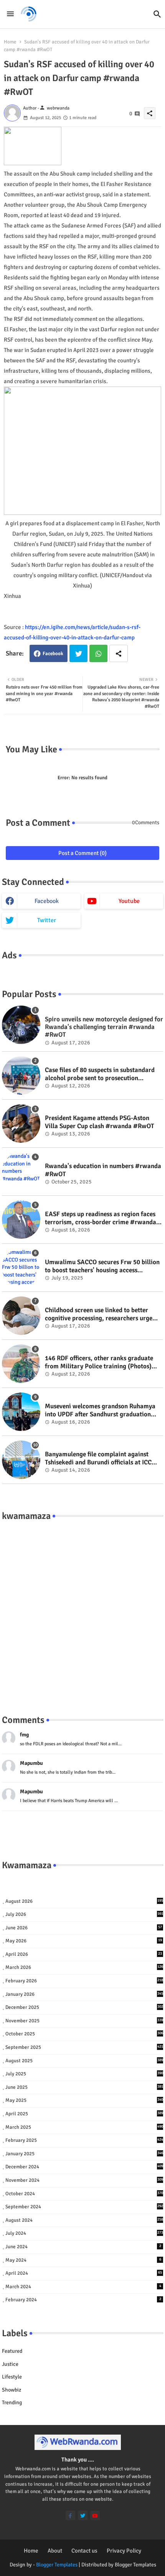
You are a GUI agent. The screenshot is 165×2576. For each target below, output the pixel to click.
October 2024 (84, 2194)
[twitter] (83, 2515)
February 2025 (84, 2140)
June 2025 (84, 2087)
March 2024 (83, 2287)
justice (10, 2364)
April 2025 (84, 2114)
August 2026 (84, 1901)
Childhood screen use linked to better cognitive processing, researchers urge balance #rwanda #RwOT (99, 1314)
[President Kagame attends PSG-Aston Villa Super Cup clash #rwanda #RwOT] (21, 1124)
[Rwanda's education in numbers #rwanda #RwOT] (21, 1172)
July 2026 (84, 1914)
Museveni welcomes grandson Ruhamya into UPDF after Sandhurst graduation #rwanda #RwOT (100, 1410)
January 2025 (84, 2154)
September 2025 (84, 2047)
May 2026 (84, 1941)
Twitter (78, 653)
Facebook (53, 654)
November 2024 (84, 2180)
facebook (47, 901)
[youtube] (95, 2515)
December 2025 (84, 2007)
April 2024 (84, 2273)
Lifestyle (12, 2377)
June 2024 (83, 2247)
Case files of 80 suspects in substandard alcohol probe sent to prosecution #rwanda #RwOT (100, 1074)
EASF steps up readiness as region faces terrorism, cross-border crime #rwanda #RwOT (101, 1218)
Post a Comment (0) (82, 853)
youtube (129, 901)
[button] (157, 14)
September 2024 (84, 2207)
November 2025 (84, 2021)
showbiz (12, 2390)
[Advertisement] (82, 1610)
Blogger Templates (57, 2565)
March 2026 (84, 1967)
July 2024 (84, 2233)
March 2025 (84, 2127)
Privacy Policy (124, 2551)
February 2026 (84, 1981)
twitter (47, 920)
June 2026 (84, 1928)
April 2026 (84, 1954)
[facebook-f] (70, 2515)
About (55, 2551)
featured (12, 2351)
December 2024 (84, 2167)
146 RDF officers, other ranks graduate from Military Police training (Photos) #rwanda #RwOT (99, 1362)
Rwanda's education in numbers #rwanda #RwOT (103, 1170)
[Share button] (119, 653)
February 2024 (83, 2300)
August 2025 (84, 2061)
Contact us (84, 2551)
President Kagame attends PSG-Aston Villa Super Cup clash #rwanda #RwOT (100, 1122)
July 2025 (84, 2074)
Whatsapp (98, 653)
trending (12, 2403)
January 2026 (84, 1994)
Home (10, 42)
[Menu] (10, 14)
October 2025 (84, 2034)
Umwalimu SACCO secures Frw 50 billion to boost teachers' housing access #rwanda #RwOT (102, 1266)
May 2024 (83, 2260)
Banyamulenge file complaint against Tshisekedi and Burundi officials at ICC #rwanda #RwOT (98, 1458)
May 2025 (84, 2100)
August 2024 (84, 2220)
